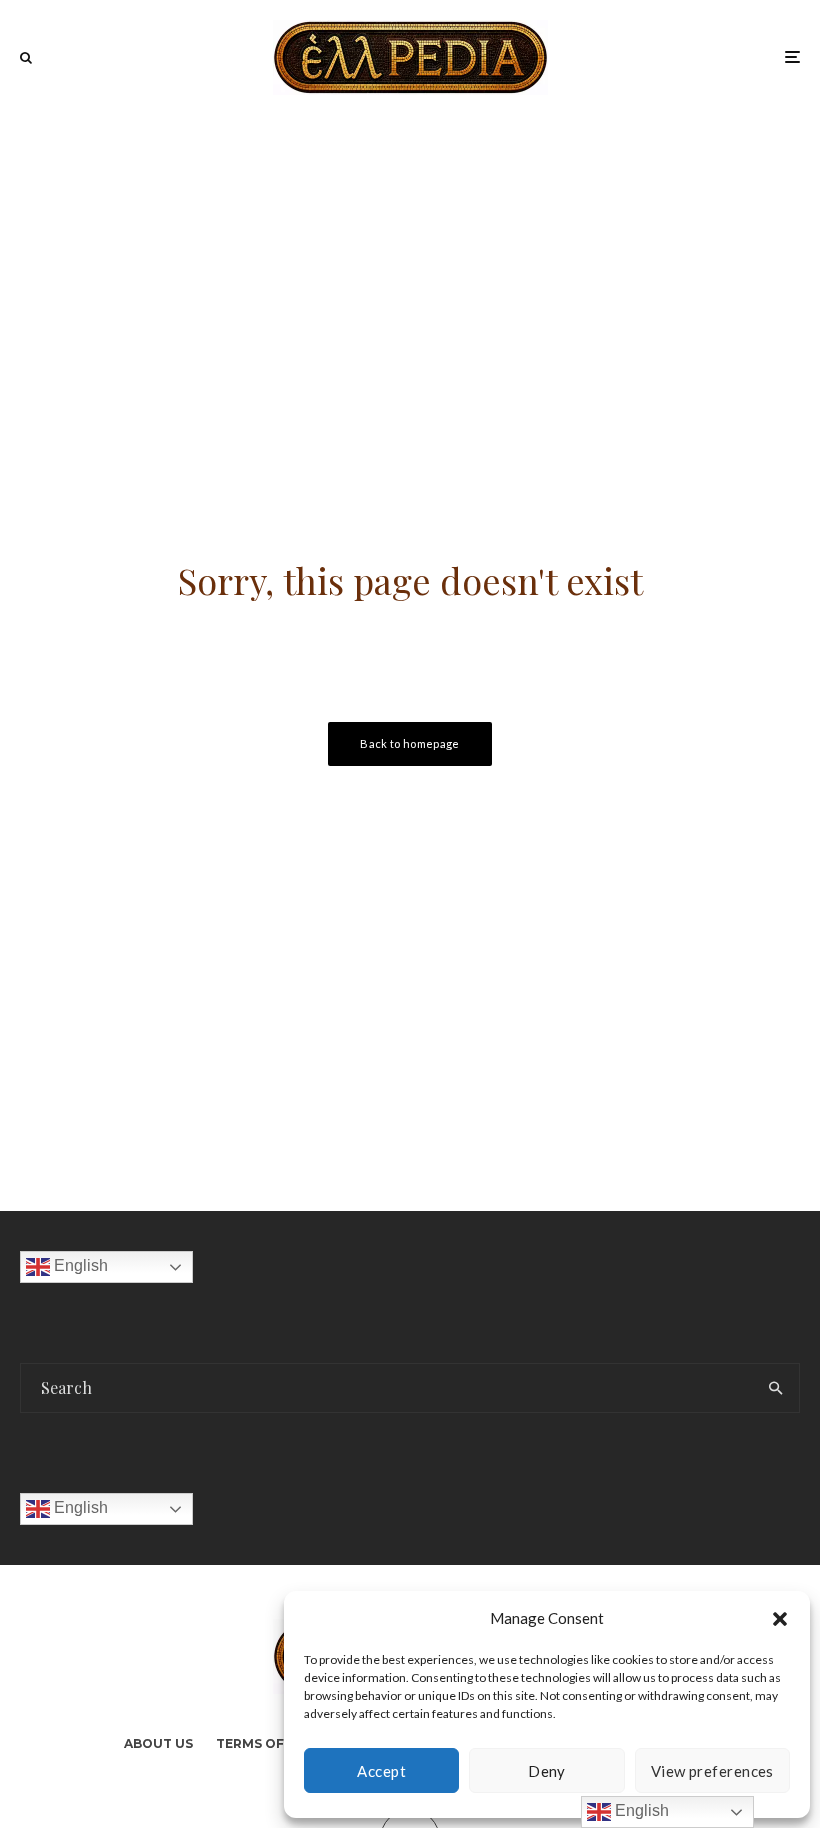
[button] (780, 1619)
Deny (547, 1771)
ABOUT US (158, 1743)
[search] (776, 1388)
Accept (381, 1771)
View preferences (712, 1771)
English (79, 1266)
